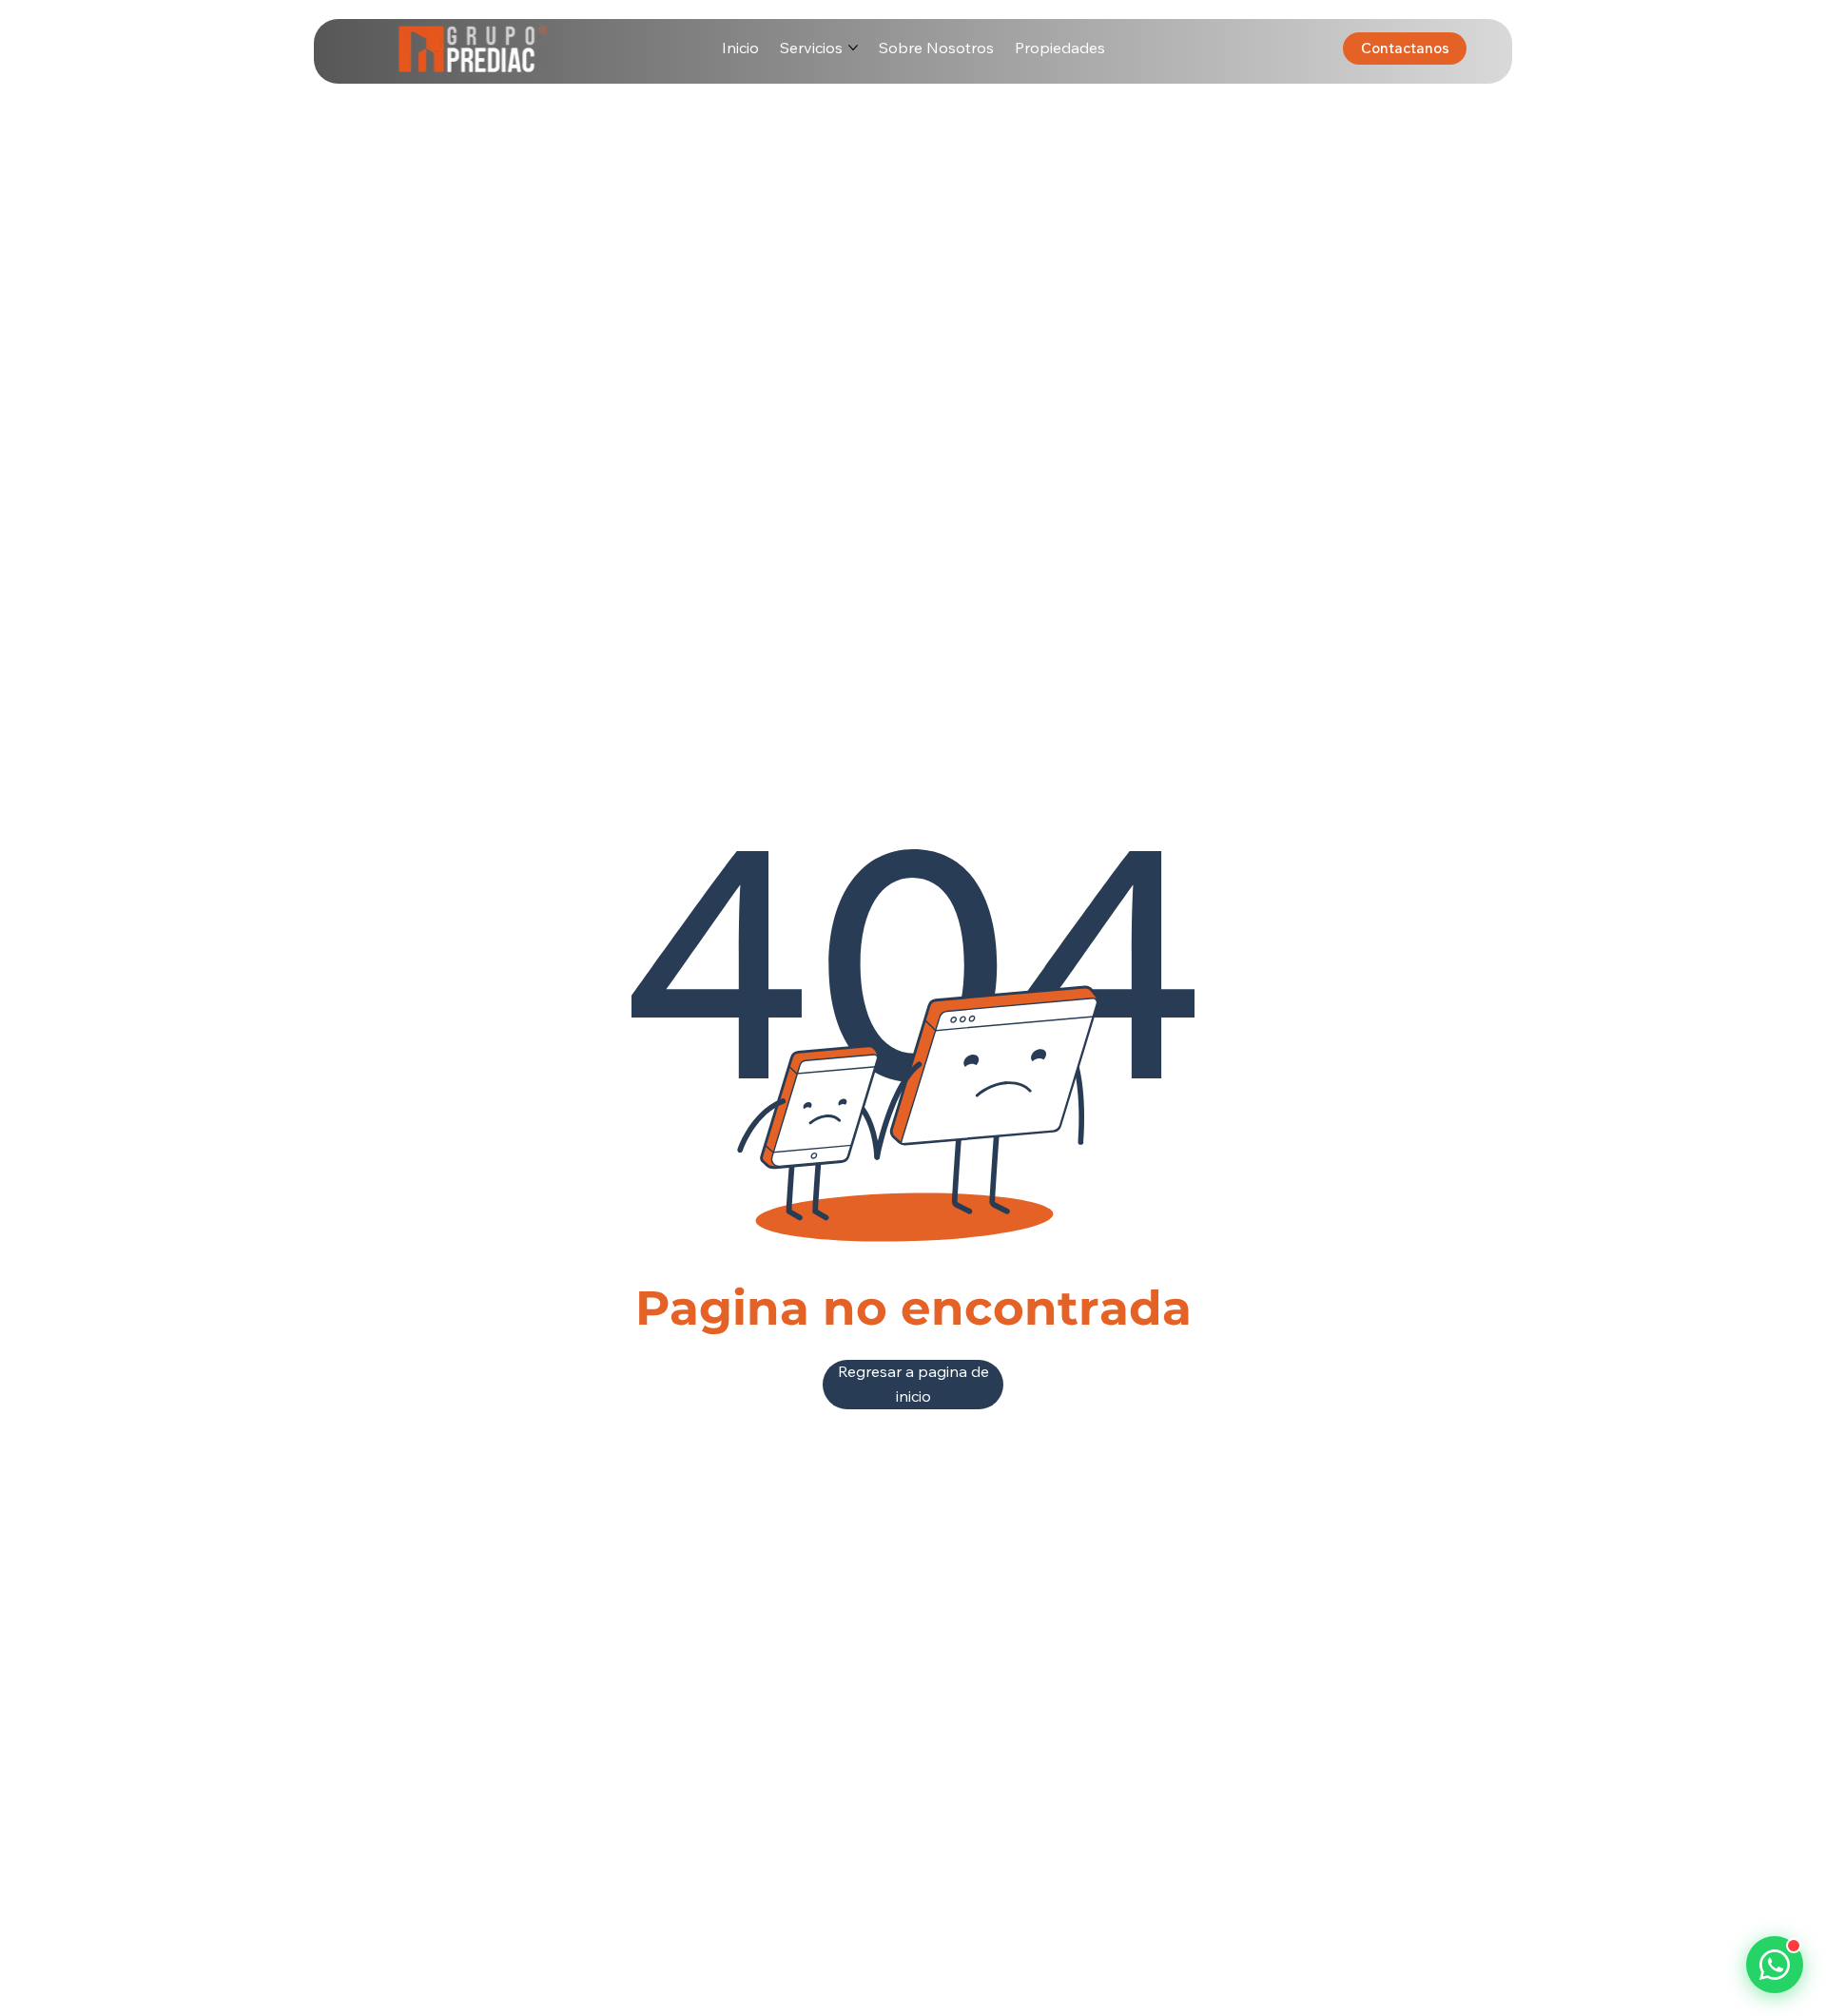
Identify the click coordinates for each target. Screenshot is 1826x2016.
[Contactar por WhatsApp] (1775, 1965)
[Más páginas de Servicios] (853, 48)
